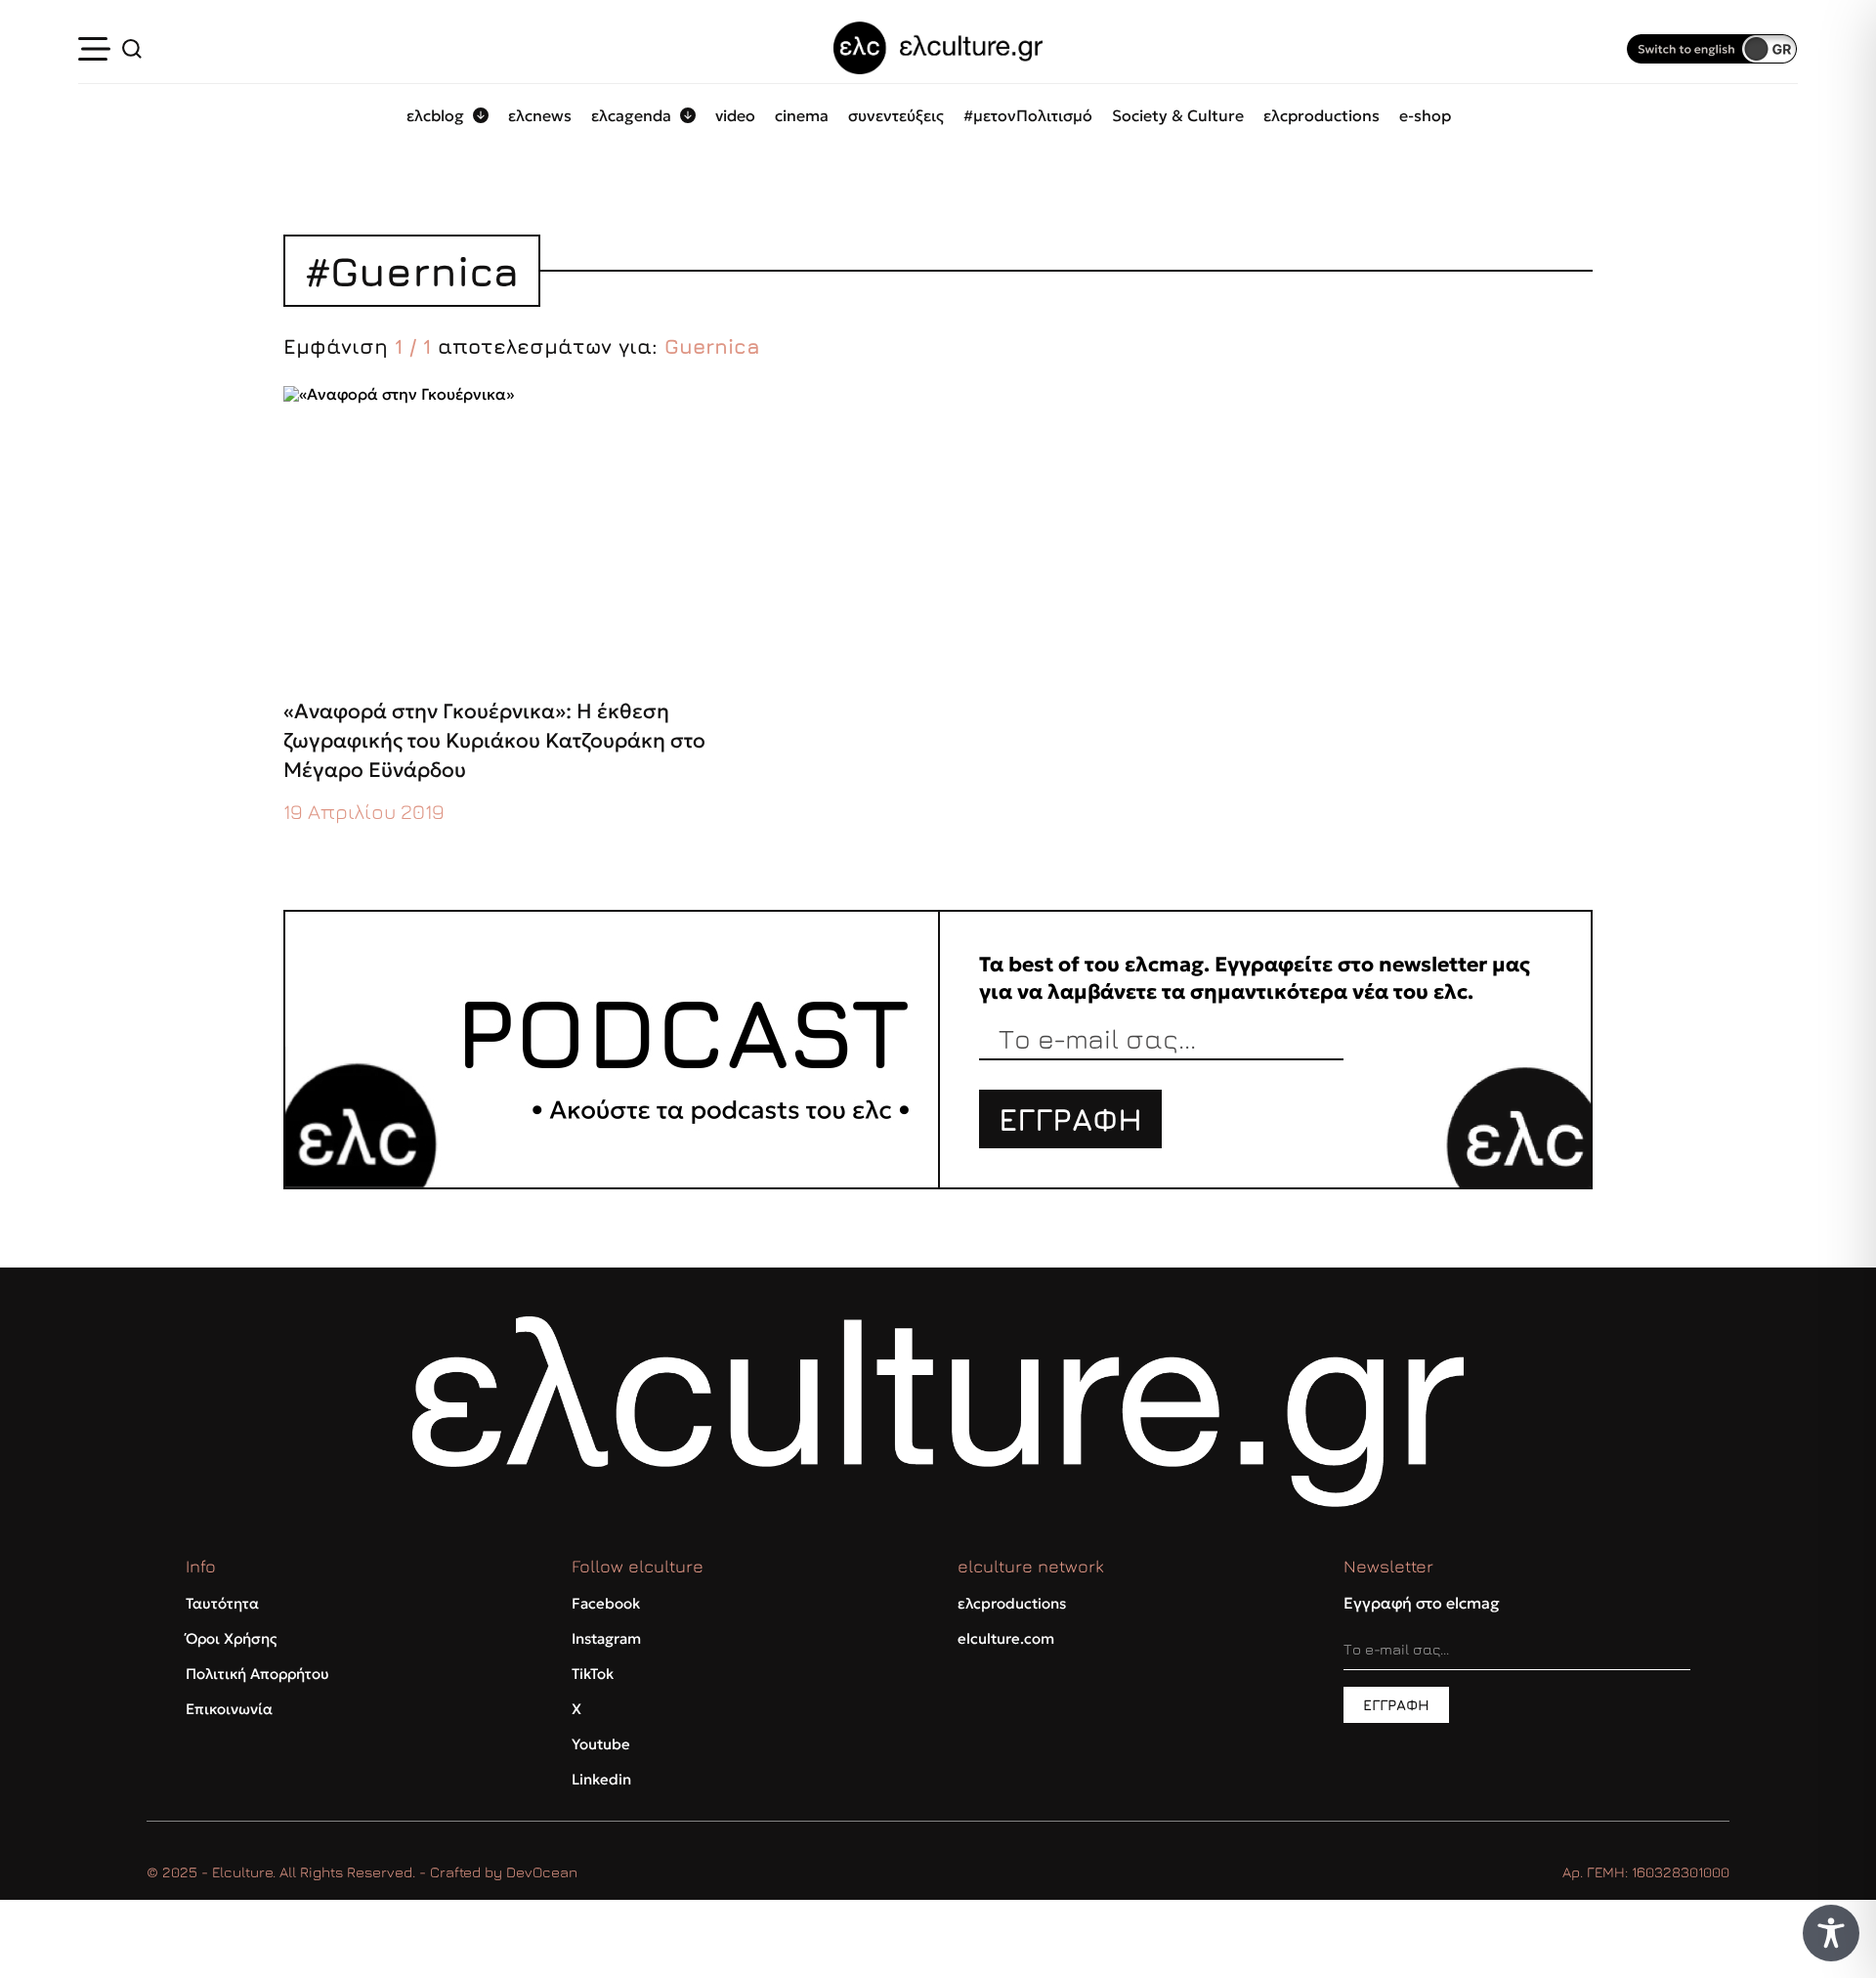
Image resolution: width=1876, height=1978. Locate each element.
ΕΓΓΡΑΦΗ (1070, 1119)
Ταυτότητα (222, 1603)
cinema (802, 115)
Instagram (606, 1638)
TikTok (593, 1674)
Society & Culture (1178, 115)
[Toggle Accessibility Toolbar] (1831, 1933)
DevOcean (542, 1872)
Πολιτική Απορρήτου (257, 1674)
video (735, 115)
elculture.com (1006, 1638)
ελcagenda (631, 115)
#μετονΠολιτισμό (1028, 115)
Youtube (601, 1744)
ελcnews (540, 115)
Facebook (606, 1603)
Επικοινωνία (229, 1709)
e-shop (1425, 115)
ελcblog (435, 115)
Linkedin (601, 1779)
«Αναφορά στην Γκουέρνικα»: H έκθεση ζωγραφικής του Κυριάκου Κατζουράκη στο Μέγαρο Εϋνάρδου (494, 741)
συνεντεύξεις (896, 115)
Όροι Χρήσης (231, 1638)
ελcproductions (1322, 115)
